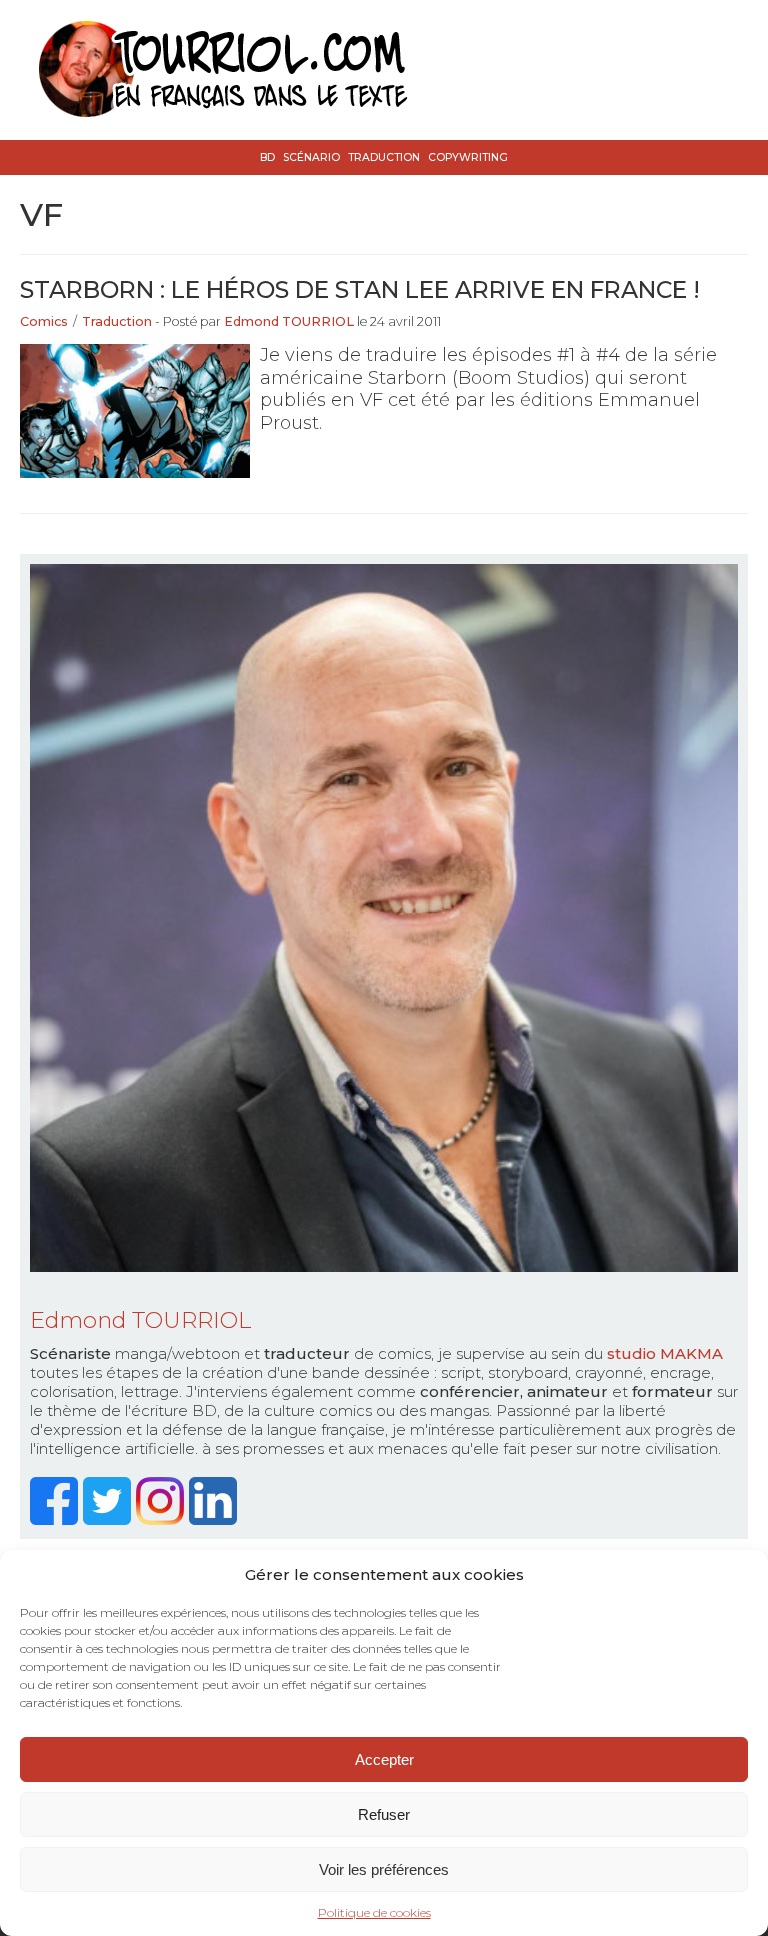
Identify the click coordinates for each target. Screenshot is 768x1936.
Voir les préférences (384, 1869)
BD (267, 157)
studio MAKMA (665, 1353)
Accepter (384, 1759)
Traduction (384, 157)
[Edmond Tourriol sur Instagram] (162, 1519)
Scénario (311, 157)
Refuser (384, 1814)
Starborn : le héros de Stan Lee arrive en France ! (360, 289)
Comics (44, 321)
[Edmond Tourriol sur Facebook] (56, 1519)
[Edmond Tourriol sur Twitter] (109, 1519)
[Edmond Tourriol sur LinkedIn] (215, 1519)
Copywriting (468, 157)
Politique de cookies (374, 1912)
